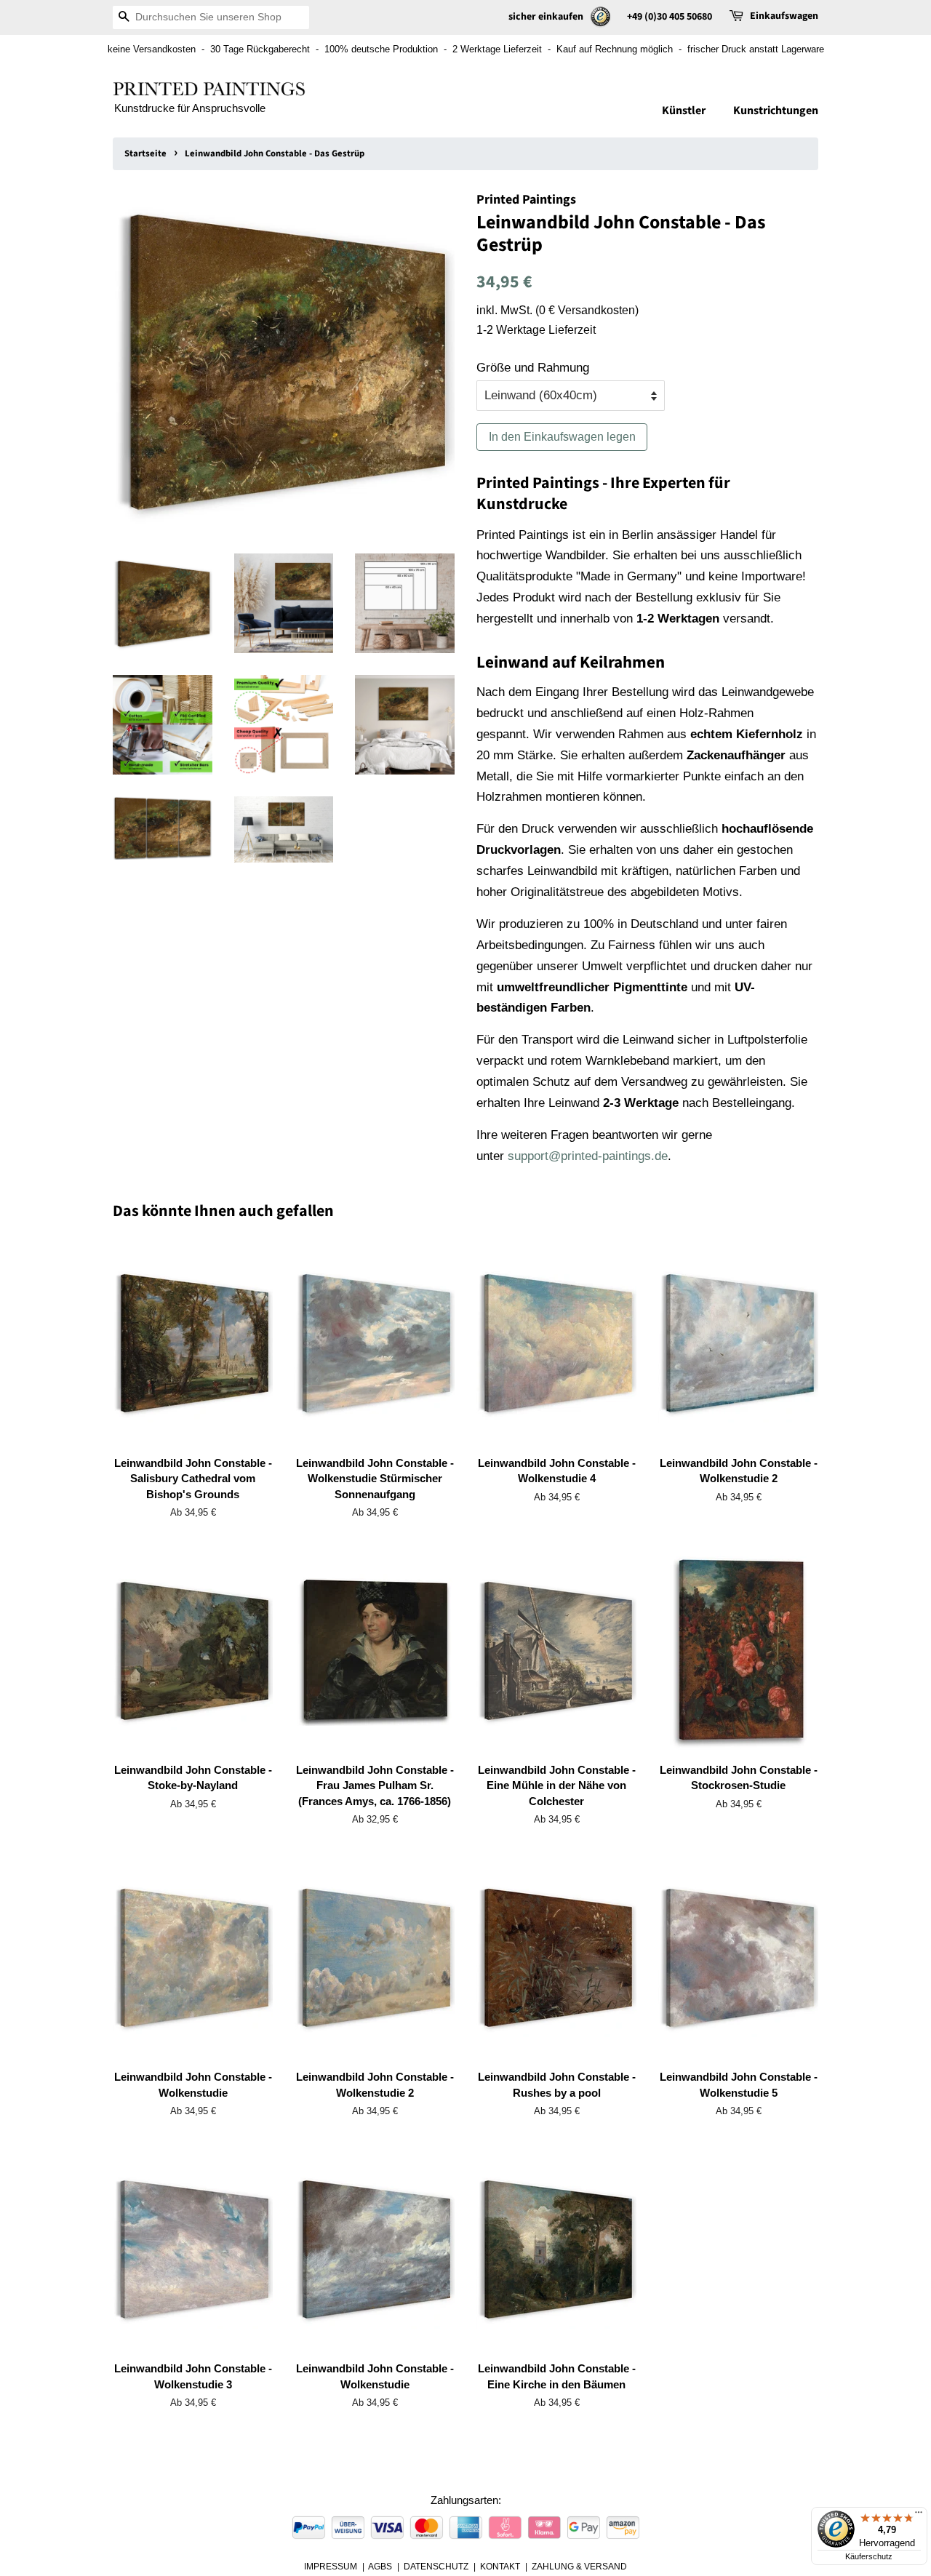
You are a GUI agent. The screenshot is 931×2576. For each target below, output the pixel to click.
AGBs (380, 2567)
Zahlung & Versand (579, 2567)
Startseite (145, 153)
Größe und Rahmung (533, 368)
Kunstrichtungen (776, 111)
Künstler (684, 111)
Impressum (331, 2567)
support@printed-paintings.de (588, 1156)
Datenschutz (436, 2567)
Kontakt (500, 2567)
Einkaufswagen (784, 16)
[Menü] (919, 2516)
